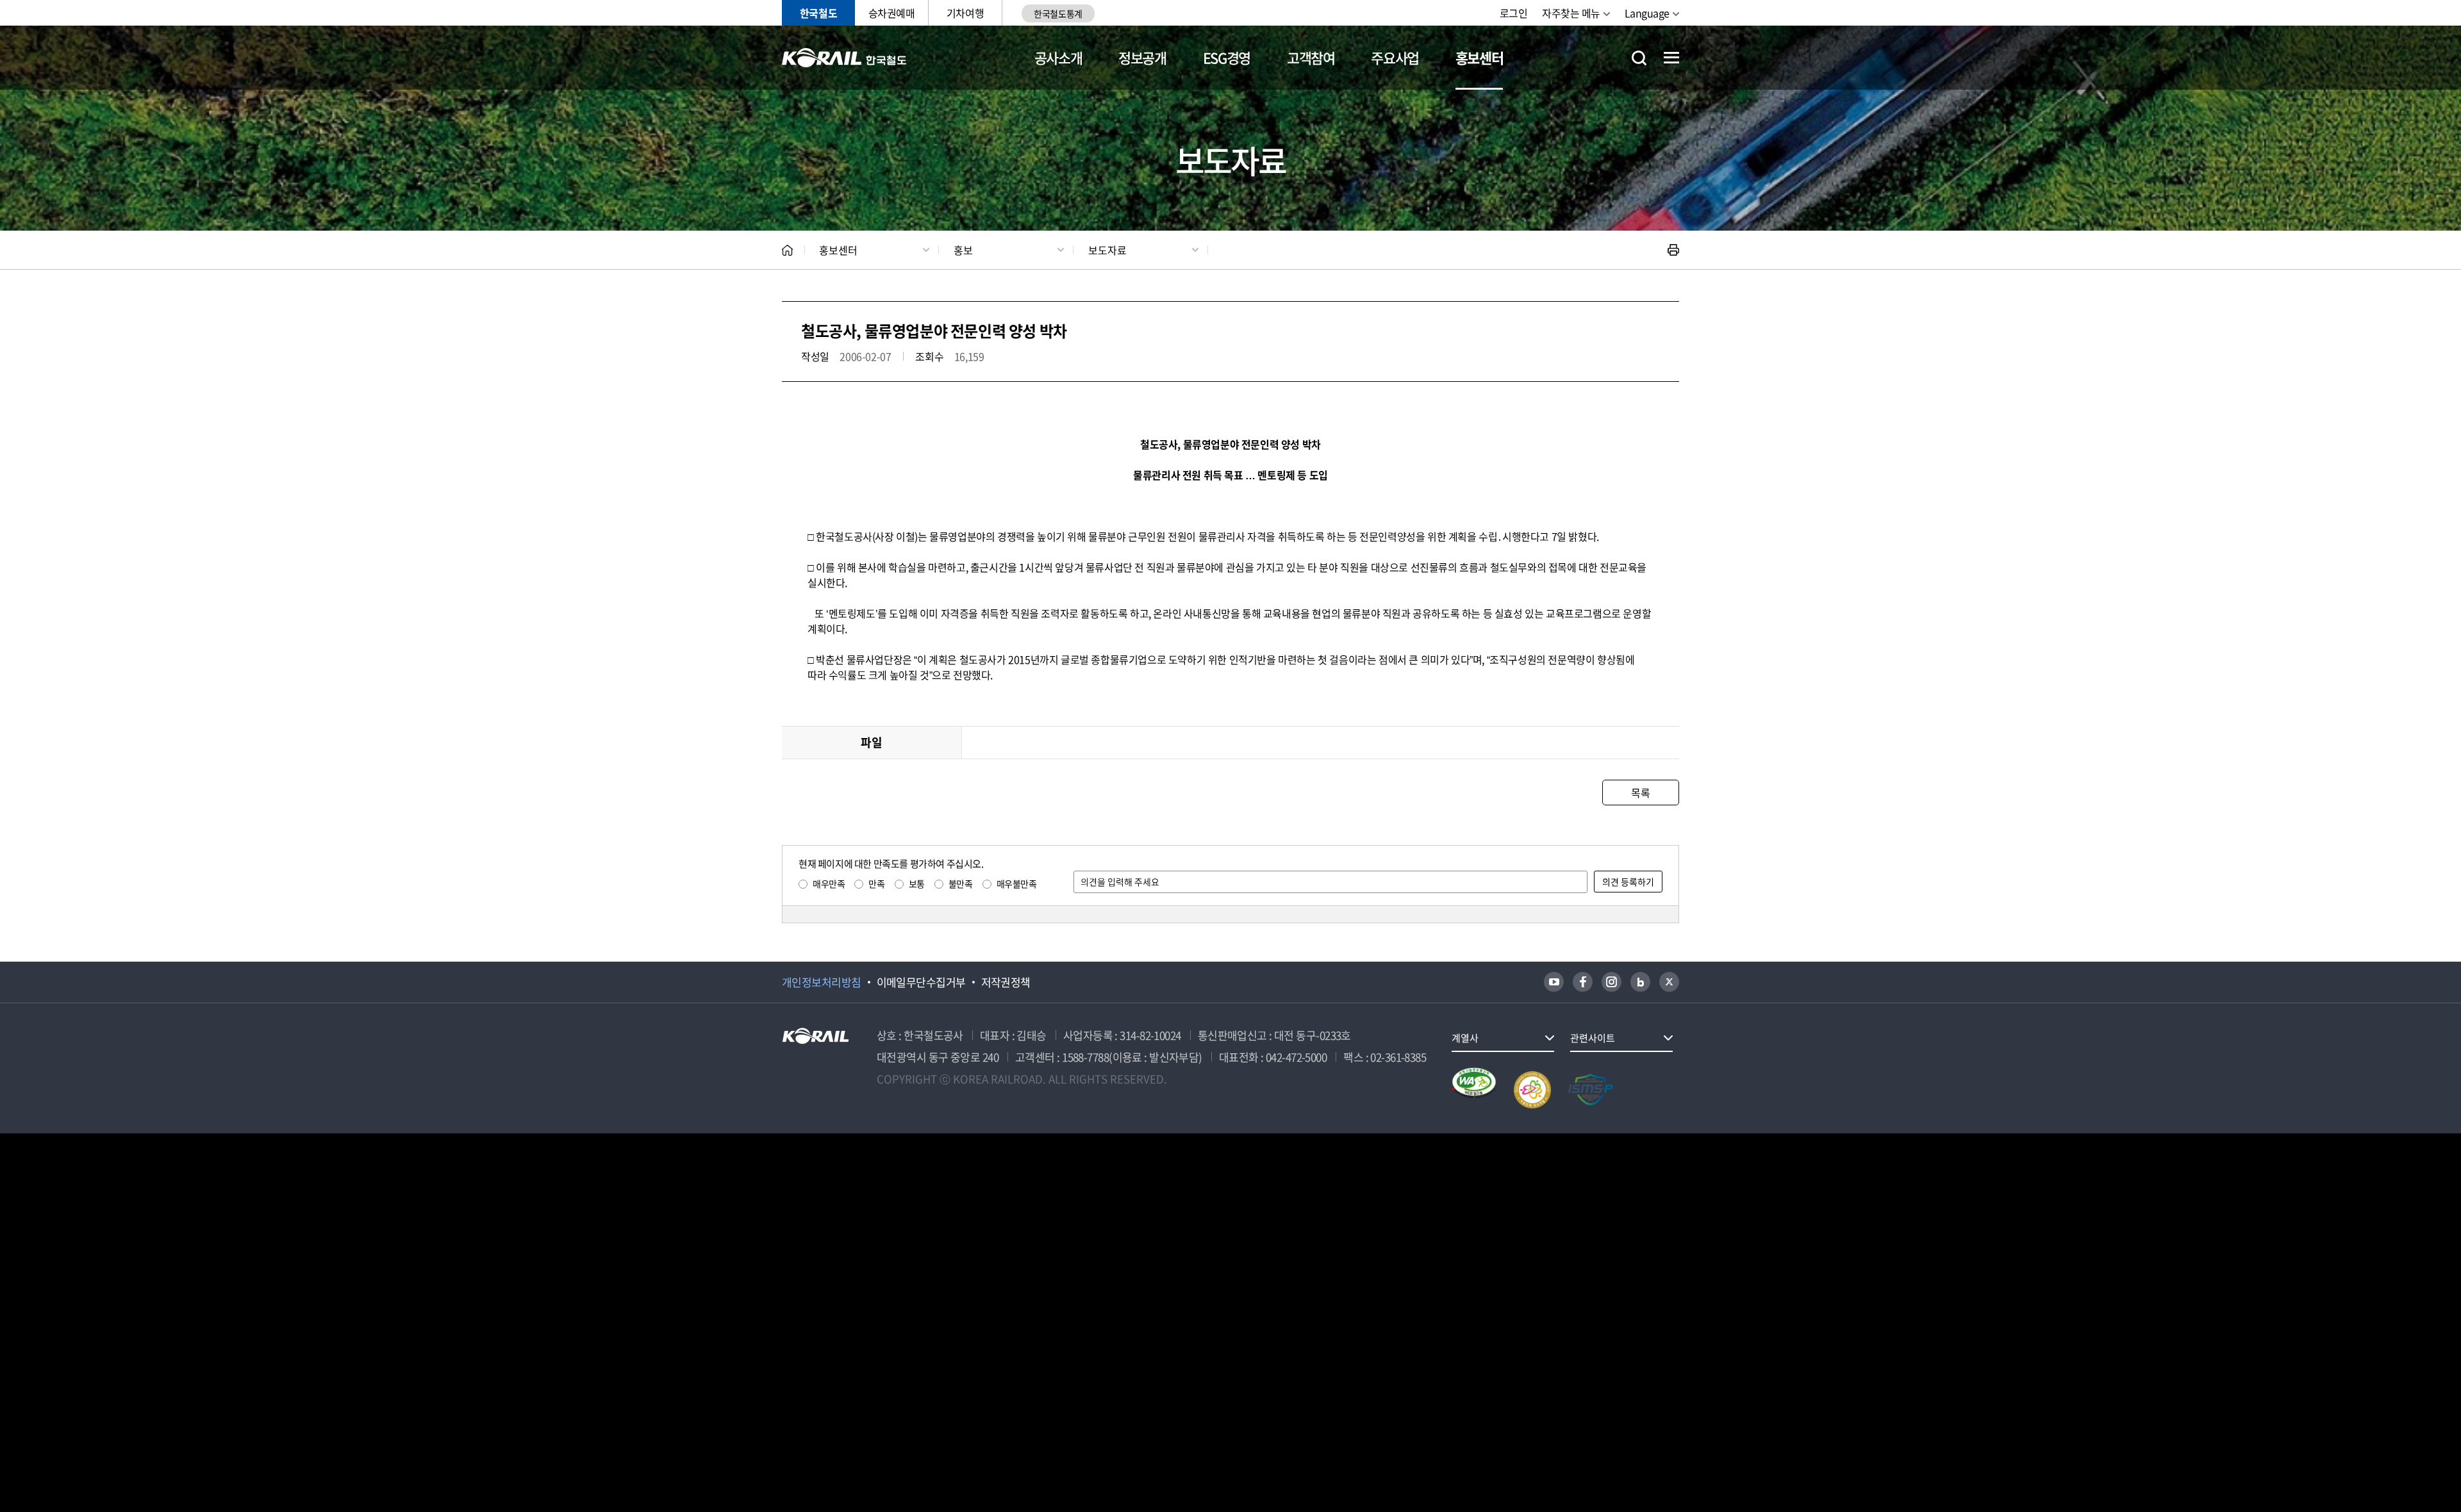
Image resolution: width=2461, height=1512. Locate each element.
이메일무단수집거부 (921, 982)
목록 (1640, 793)
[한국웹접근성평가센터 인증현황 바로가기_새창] (1474, 1090)
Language (1647, 13)
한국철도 (818, 13)
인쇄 (1673, 250)
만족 (876, 883)
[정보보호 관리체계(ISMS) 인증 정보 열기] (1591, 1090)
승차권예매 (892, 13)
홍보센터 (1479, 57)
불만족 (961, 883)
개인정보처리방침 (822, 982)
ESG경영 (1227, 57)
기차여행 (965, 13)
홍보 (963, 250)
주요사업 (1395, 57)
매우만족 (829, 883)
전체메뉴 (1671, 58)
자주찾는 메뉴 (1571, 13)
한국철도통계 (1058, 13)
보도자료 (1107, 250)
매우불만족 (1017, 883)
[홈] (787, 250)
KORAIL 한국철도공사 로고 (844, 58)
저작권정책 (1006, 982)
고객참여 (1311, 57)
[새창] (1554, 982)
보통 (917, 883)
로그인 (1514, 13)
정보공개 (1142, 57)
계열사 (1465, 1038)
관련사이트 (1593, 1038)
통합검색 (1639, 58)
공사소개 (1058, 57)
